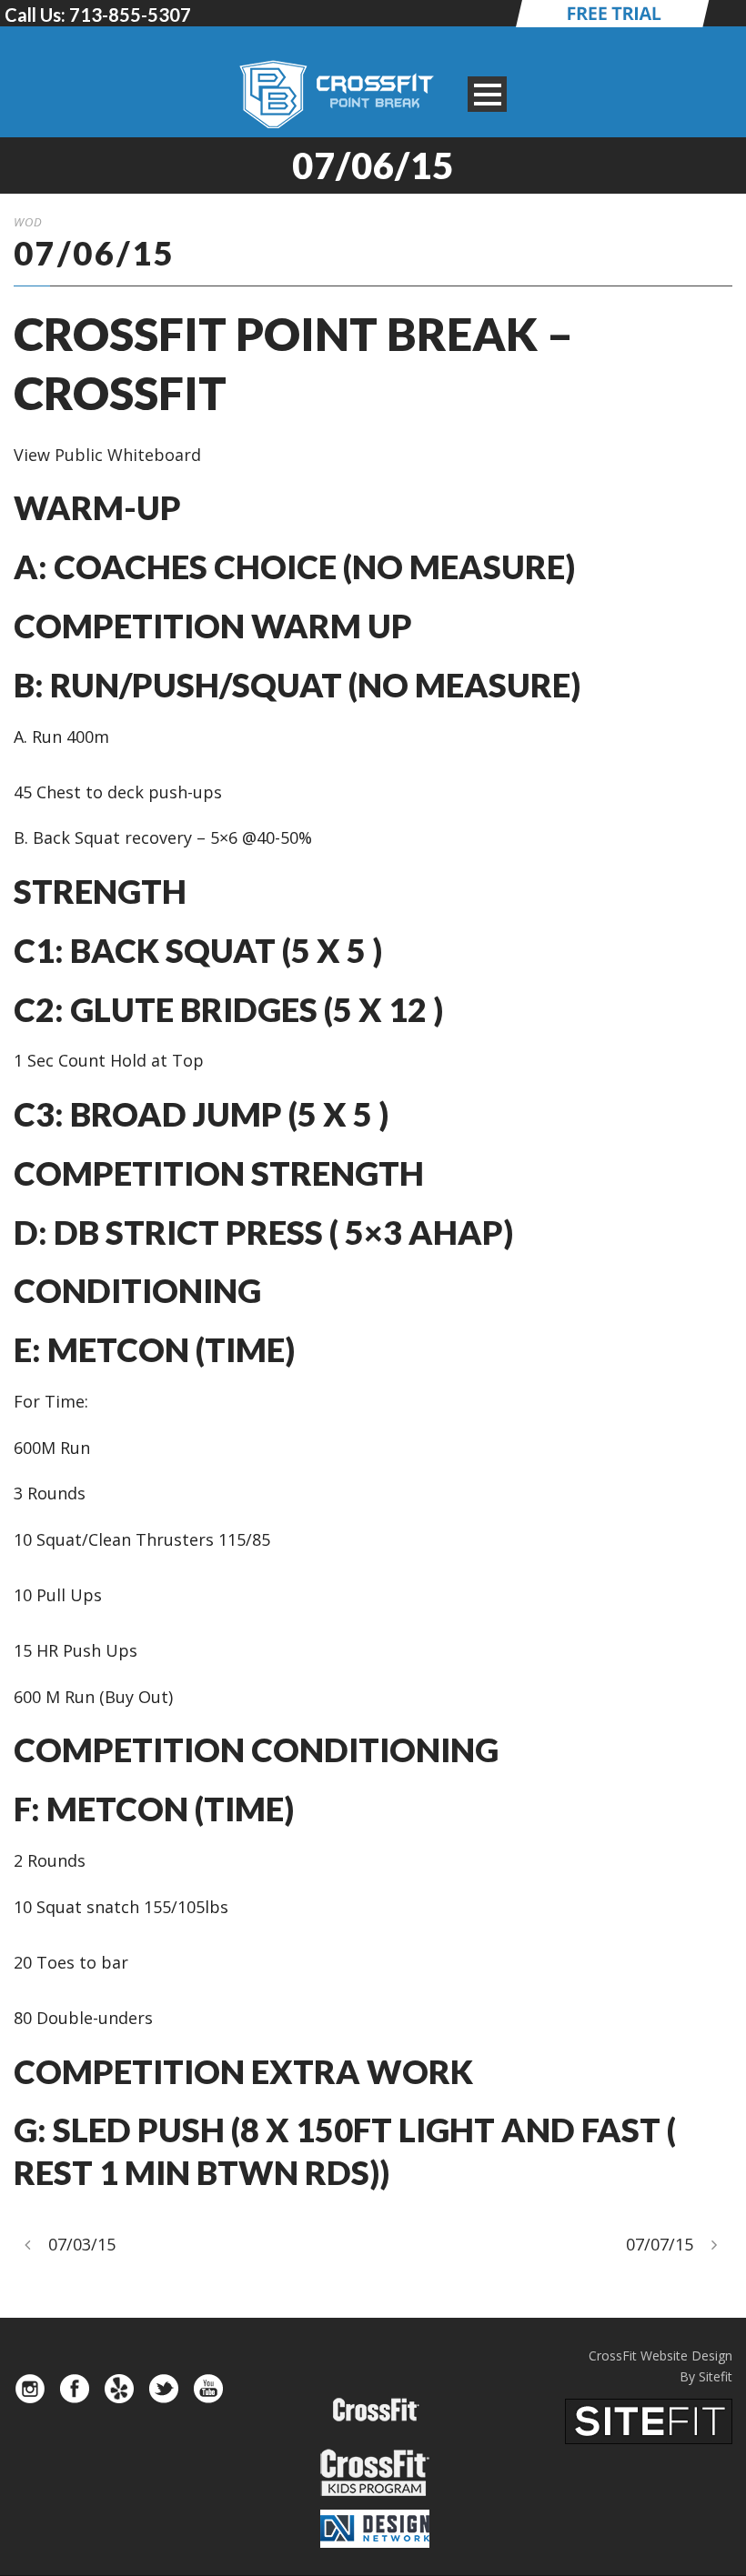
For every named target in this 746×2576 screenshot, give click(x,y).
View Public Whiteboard (107, 455)
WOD (28, 222)
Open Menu (487, 94)
